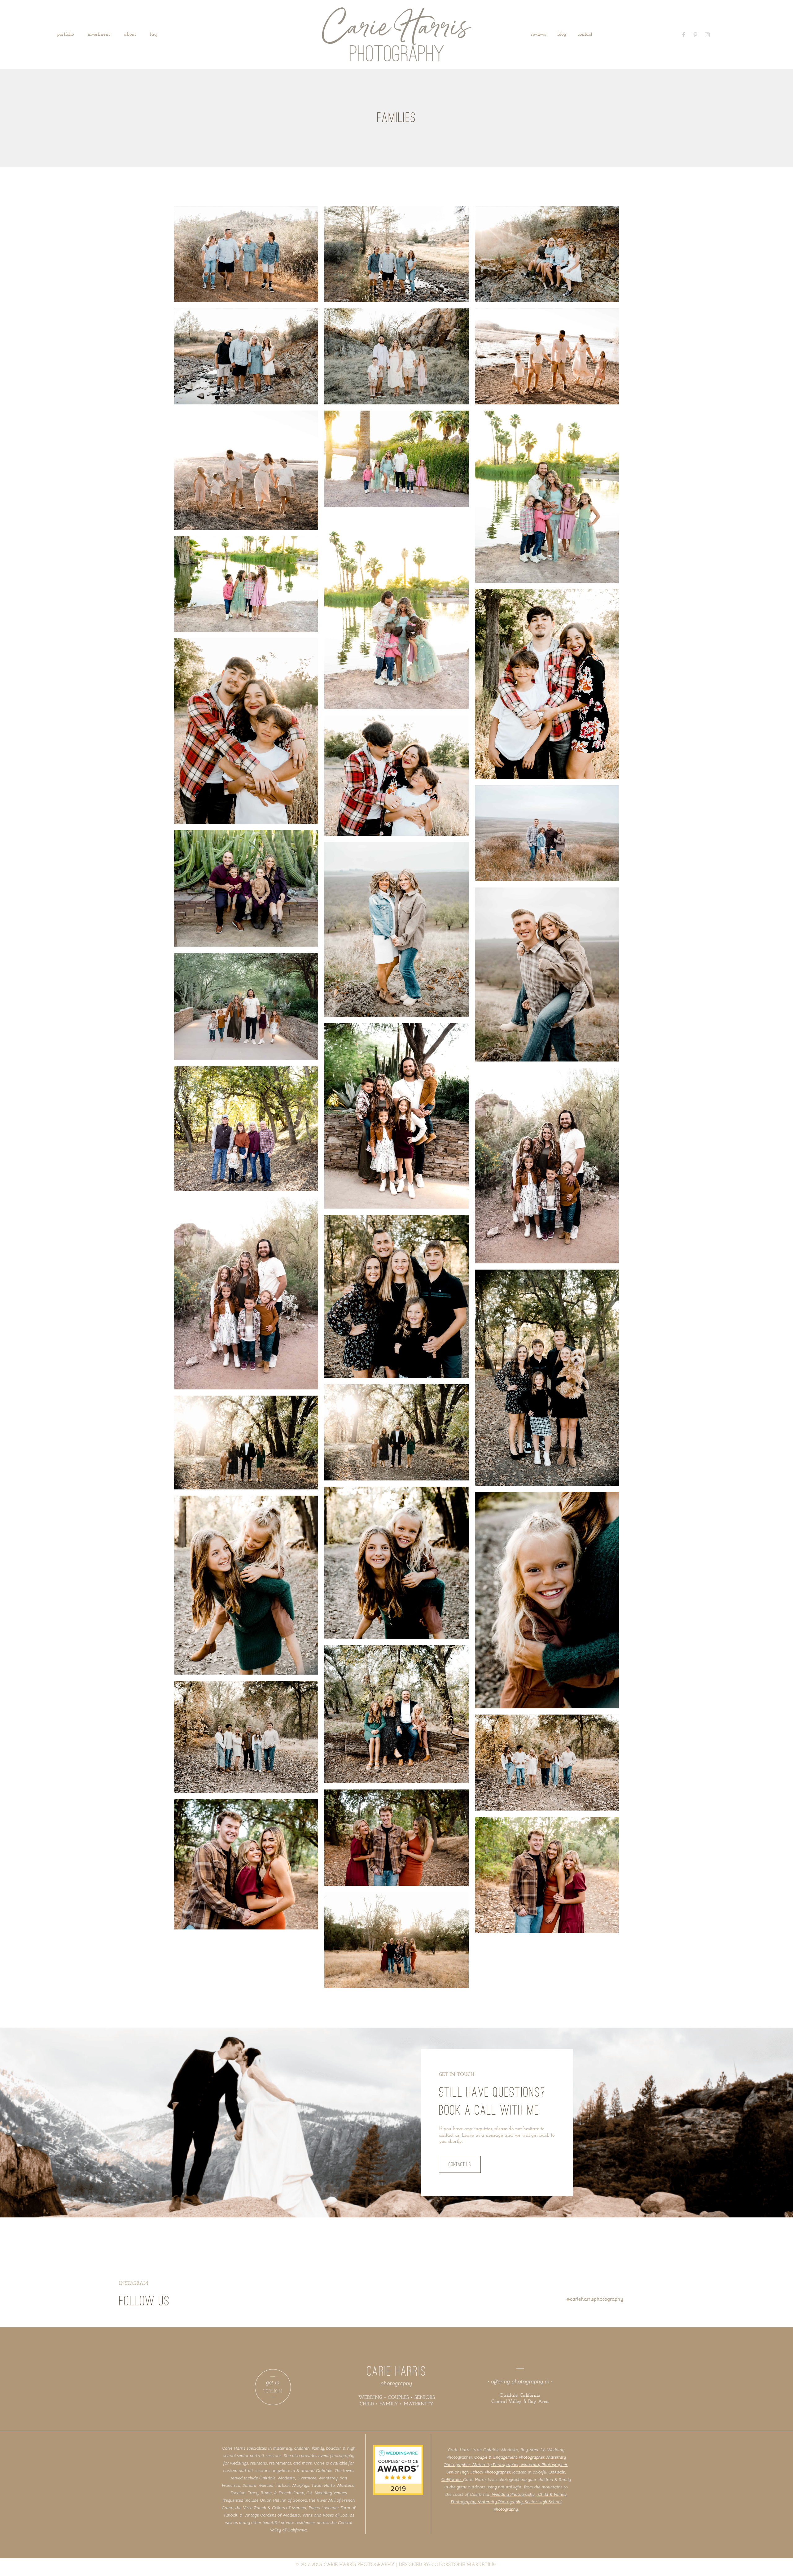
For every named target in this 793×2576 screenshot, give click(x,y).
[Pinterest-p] (695, 35)
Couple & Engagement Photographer (509, 2457)
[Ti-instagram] (707, 35)
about (130, 34)
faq (153, 34)
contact (585, 34)
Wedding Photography (513, 2494)
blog (562, 34)
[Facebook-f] (684, 35)
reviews (538, 34)
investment (99, 34)
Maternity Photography (500, 2502)
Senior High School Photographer (478, 2472)
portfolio (65, 34)
